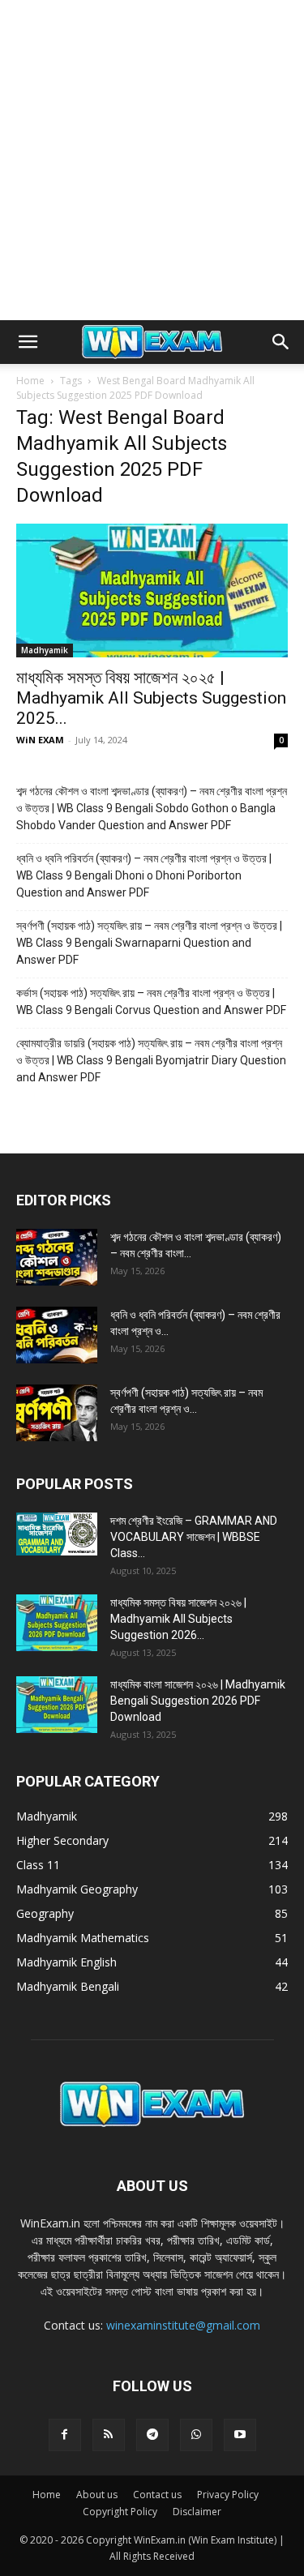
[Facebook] (65, 2435)
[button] (28, 342)
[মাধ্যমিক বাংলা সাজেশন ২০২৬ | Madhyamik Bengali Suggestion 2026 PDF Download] (57, 1705)
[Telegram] (152, 2435)
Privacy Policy (228, 2495)
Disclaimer (197, 2512)
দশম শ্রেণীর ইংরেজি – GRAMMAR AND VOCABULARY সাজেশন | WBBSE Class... (194, 1537)
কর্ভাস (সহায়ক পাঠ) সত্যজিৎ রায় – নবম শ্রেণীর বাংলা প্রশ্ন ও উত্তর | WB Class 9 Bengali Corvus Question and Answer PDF (151, 1001)
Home (30, 381)
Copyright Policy (120, 2512)
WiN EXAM (40, 740)
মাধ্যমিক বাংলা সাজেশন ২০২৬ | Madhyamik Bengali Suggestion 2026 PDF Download (198, 1701)
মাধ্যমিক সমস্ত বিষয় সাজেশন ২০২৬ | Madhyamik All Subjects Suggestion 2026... (178, 1619)
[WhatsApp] (196, 2435)
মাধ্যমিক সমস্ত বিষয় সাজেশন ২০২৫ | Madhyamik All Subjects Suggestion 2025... (151, 698)
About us (97, 2495)
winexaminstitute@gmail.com (183, 2325)
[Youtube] (240, 2435)
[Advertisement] (152, 160)
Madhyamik (45, 650)
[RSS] (109, 2435)
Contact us (157, 2495)
